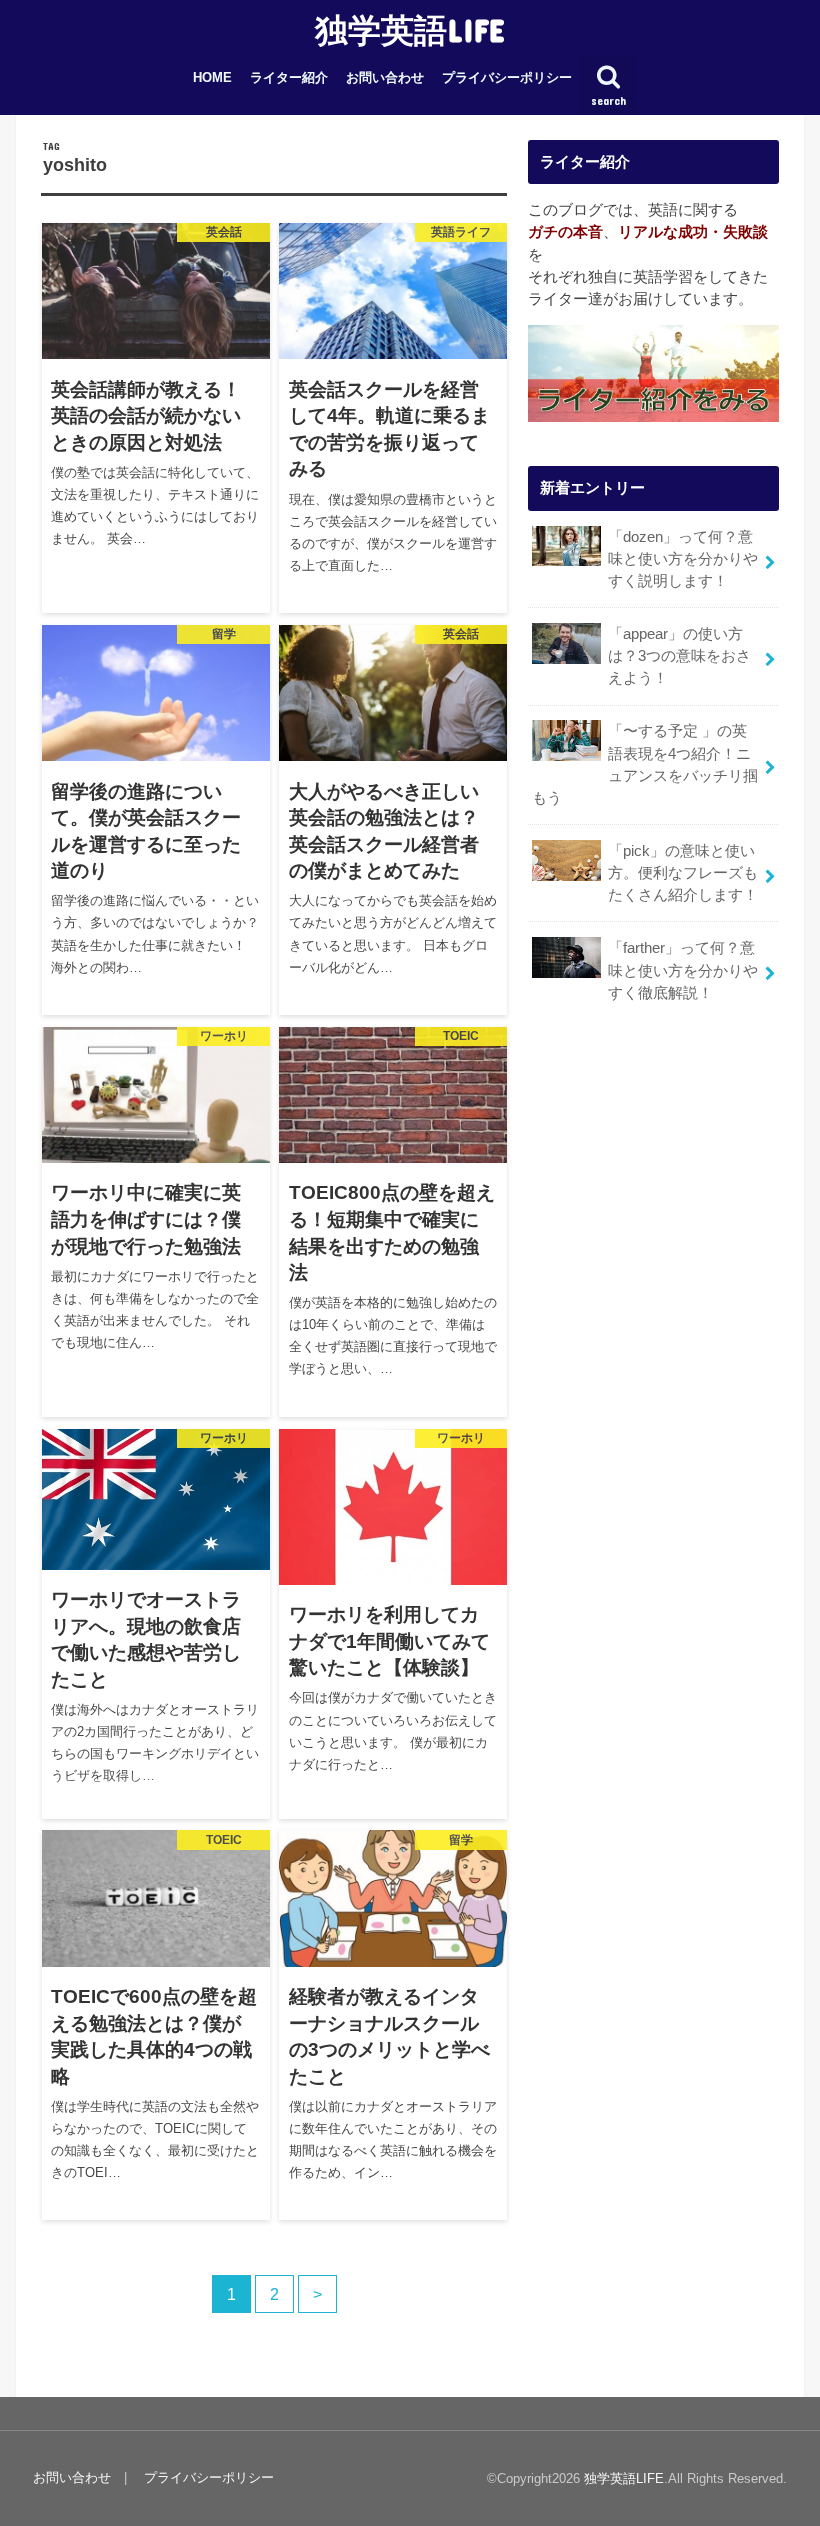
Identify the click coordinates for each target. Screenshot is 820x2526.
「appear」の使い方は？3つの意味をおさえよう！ (679, 656)
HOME (212, 77)
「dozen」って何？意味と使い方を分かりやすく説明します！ (683, 559)
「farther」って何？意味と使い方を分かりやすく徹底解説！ (683, 970)
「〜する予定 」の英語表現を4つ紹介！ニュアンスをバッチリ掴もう (645, 764)
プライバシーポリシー (507, 77)
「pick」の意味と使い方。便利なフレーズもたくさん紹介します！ (683, 873)
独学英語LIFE (410, 29)
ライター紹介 (289, 77)
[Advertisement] (653, 1233)
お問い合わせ (385, 77)
